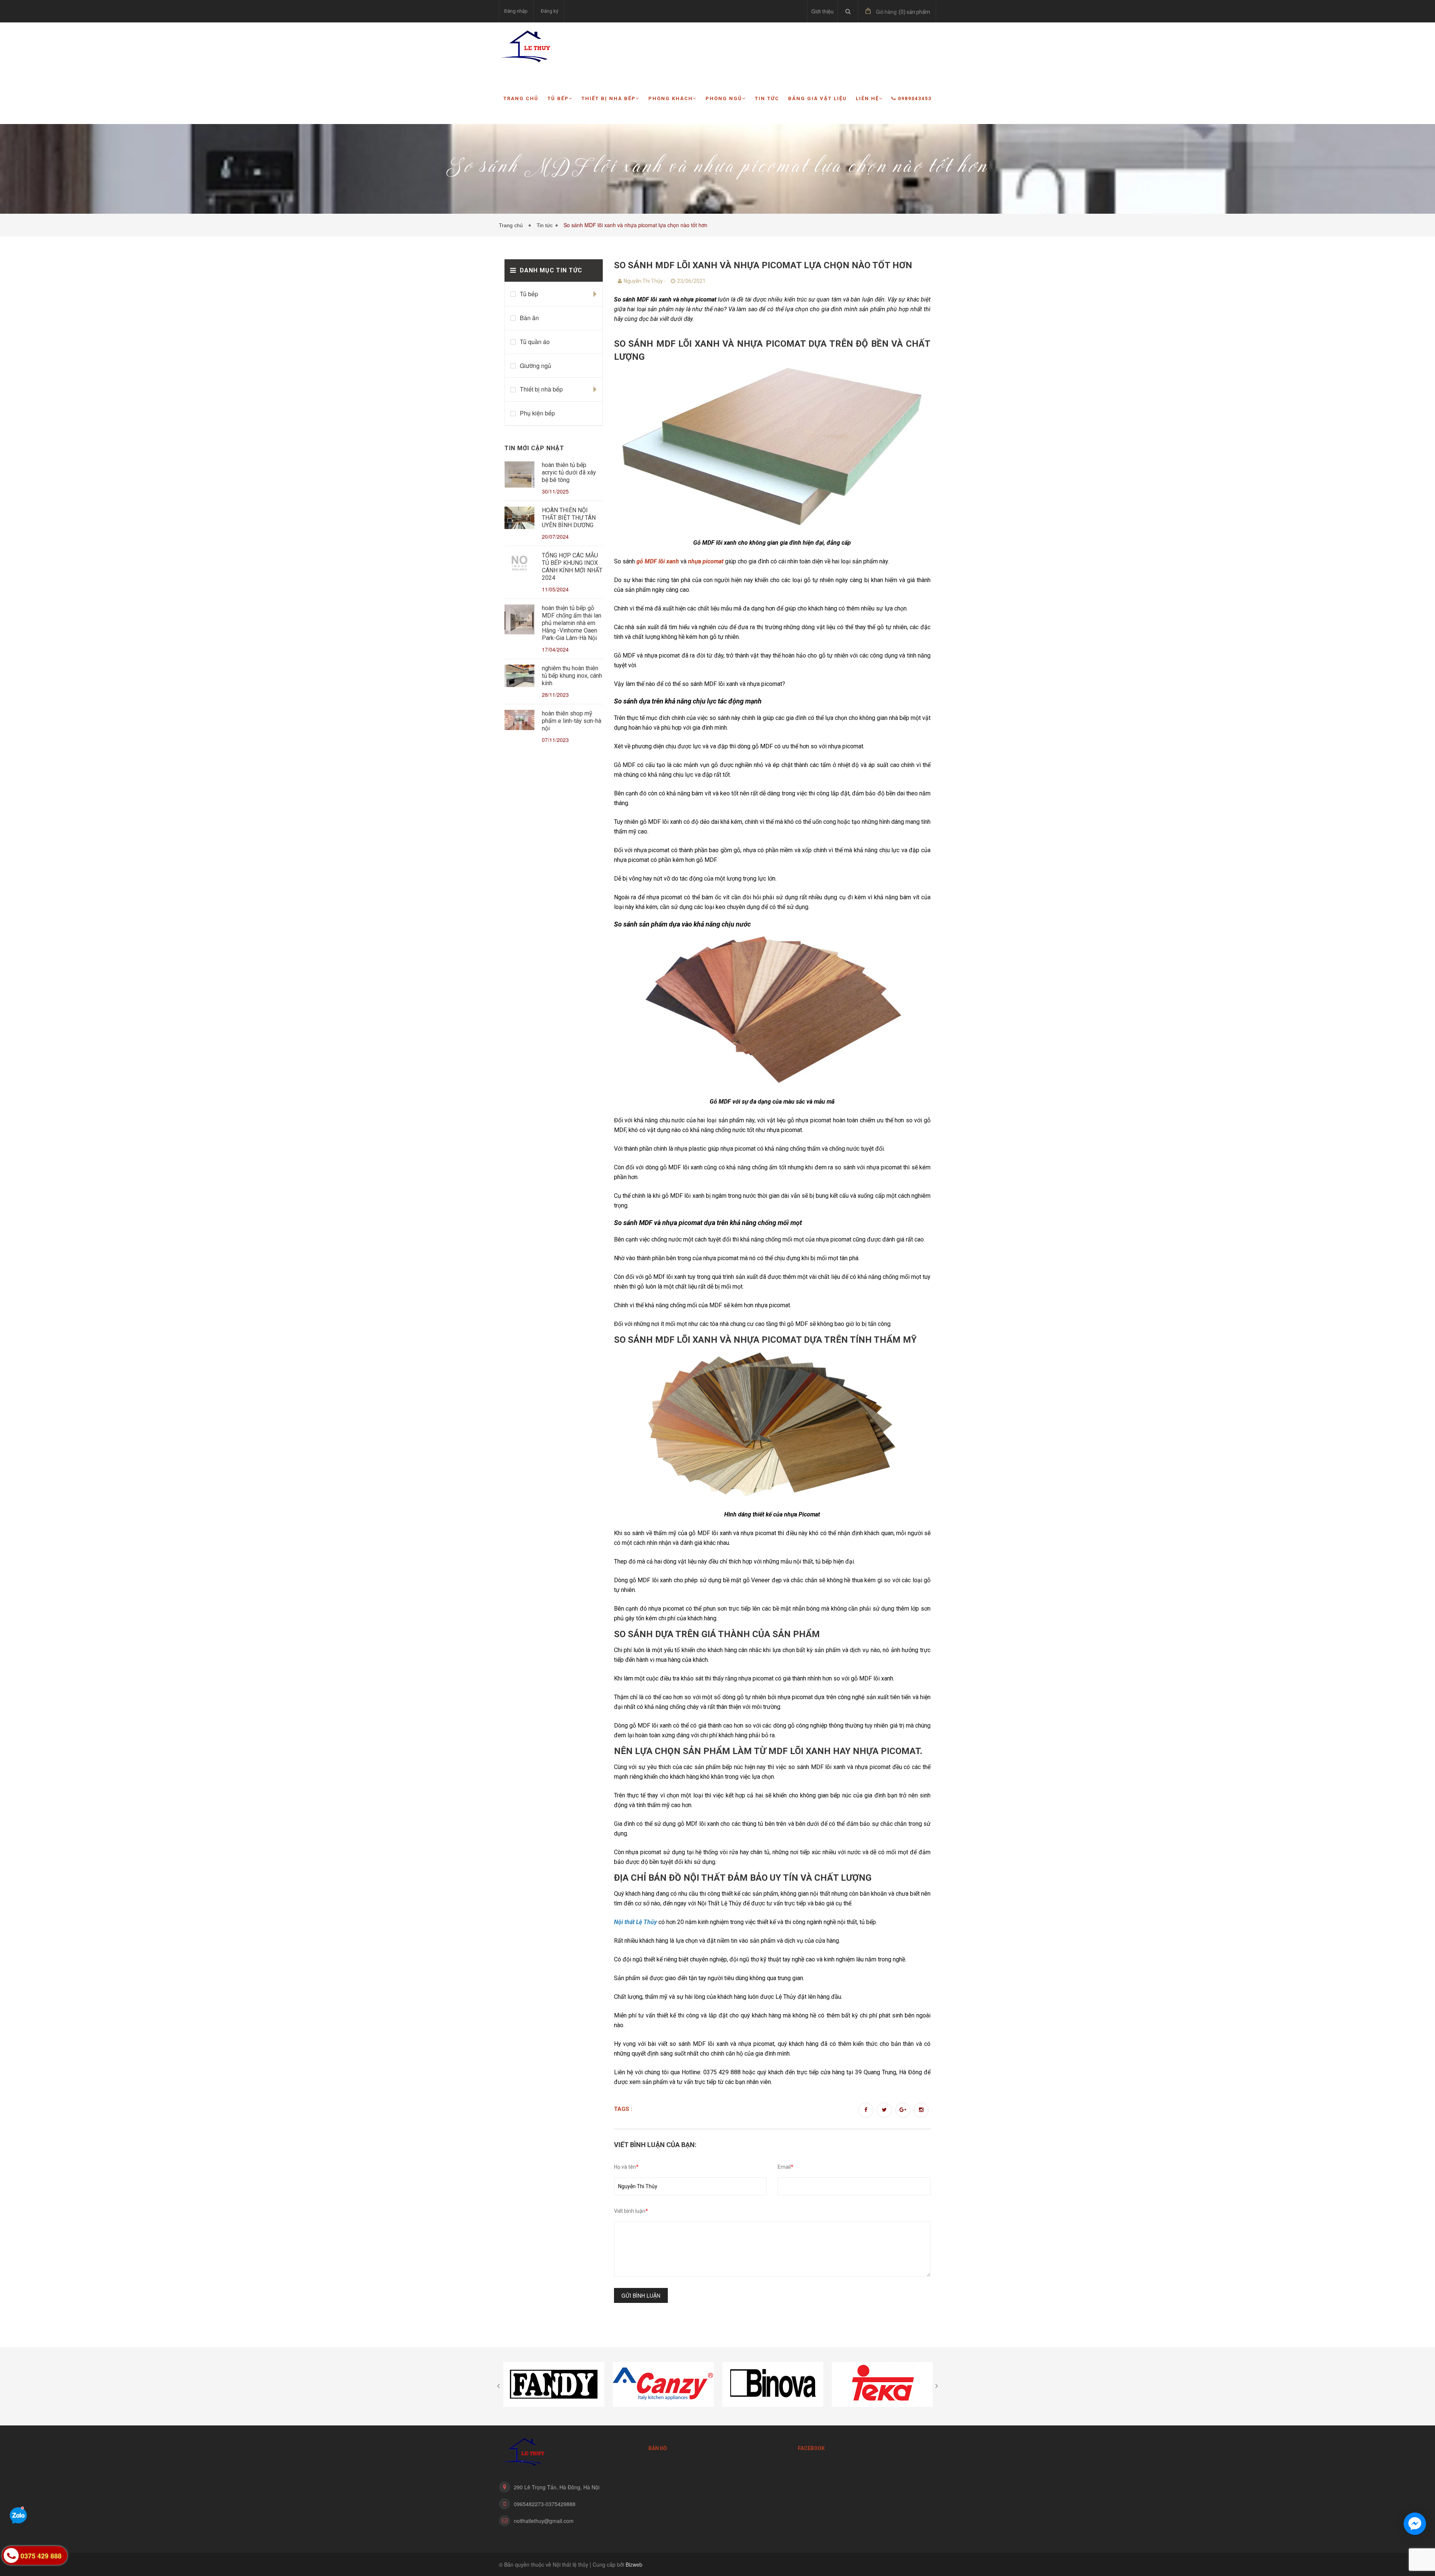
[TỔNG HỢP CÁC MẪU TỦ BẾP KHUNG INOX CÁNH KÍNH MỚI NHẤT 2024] (519, 564)
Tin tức (767, 98)
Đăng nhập (516, 11)
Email (786, 2167)
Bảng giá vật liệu (817, 98)
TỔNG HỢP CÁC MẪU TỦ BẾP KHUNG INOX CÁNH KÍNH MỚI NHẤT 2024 (572, 567)
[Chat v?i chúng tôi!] (1415, 2524)
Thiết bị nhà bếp (609, 98)
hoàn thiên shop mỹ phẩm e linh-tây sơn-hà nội (572, 721)
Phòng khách (671, 98)
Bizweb (634, 2564)
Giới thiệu (823, 11)
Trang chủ (521, 98)
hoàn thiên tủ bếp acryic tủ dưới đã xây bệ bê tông (569, 472)
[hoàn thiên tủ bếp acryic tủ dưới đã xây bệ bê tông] (519, 476)
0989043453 (915, 98)
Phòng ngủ (724, 98)
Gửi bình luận (641, 2295)
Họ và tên (626, 2167)
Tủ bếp (558, 98)
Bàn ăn (529, 318)
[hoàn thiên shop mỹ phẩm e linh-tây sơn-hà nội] (519, 721)
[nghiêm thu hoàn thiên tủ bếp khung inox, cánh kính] (519, 677)
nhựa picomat (706, 561)
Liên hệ (867, 98)
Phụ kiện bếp (537, 413)
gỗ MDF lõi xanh (658, 561)
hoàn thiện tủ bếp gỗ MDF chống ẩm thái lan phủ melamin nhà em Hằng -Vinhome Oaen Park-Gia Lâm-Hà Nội (572, 623)
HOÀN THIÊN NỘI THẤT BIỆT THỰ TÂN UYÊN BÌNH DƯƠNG (569, 518)
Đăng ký (550, 11)
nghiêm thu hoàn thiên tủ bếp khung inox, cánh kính (572, 676)
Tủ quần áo (535, 342)
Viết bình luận (631, 2211)
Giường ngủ (536, 366)
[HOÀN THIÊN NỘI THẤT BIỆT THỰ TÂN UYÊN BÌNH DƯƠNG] (519, 519)
